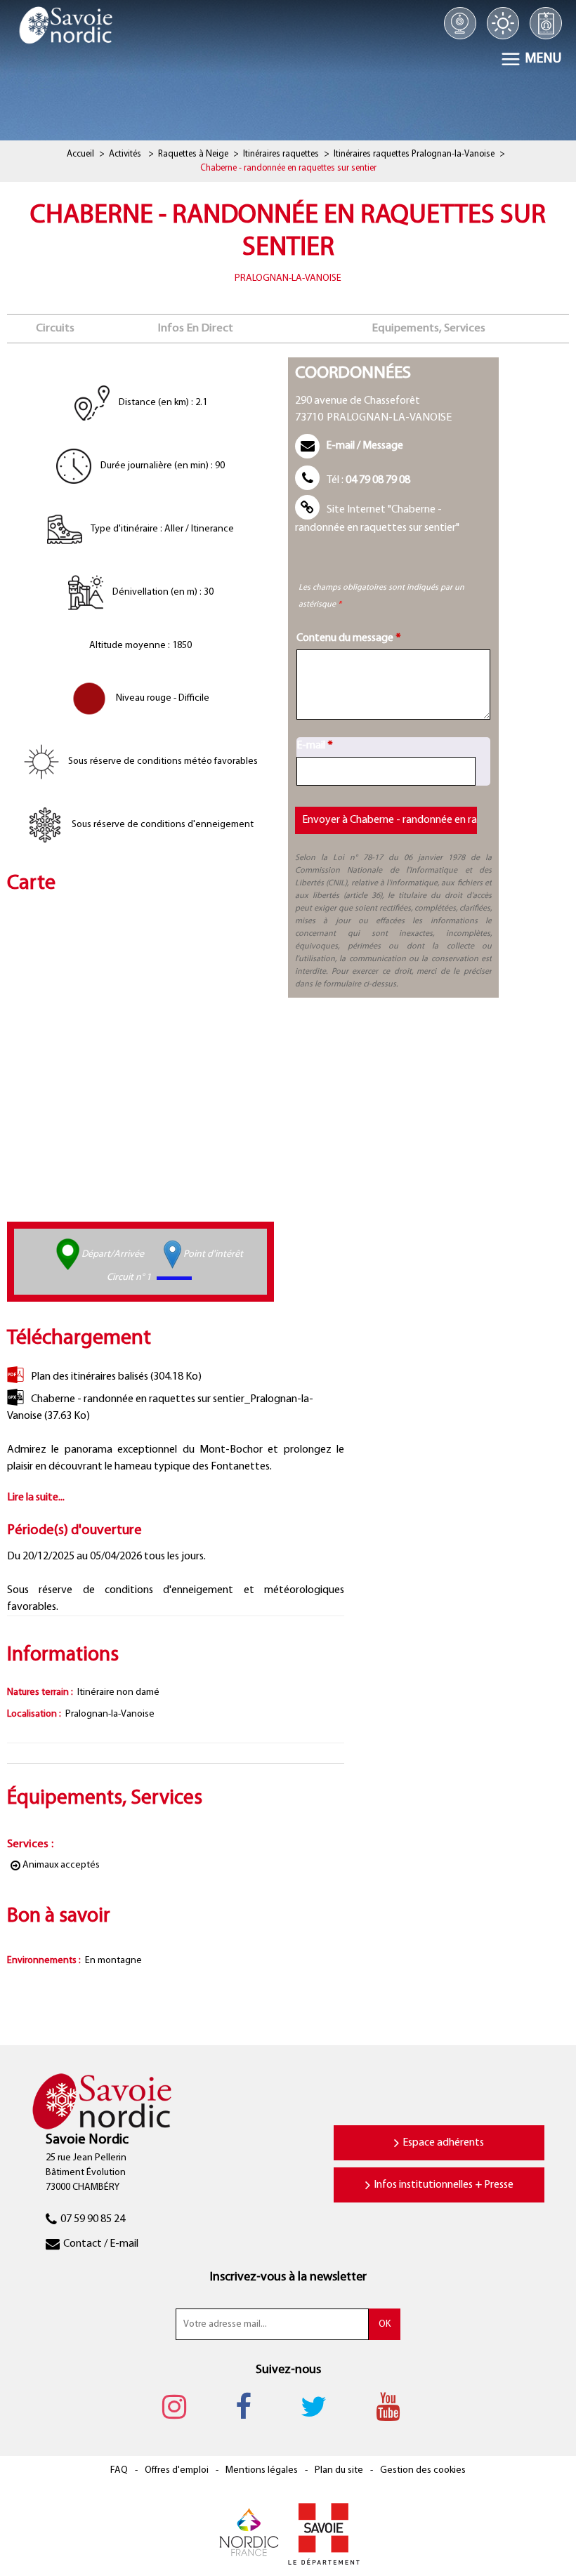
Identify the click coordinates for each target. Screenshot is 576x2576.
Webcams (460, 23)
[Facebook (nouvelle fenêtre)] (250, 2407)
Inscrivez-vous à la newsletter (288, 2278)
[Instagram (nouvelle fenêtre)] (181, 2407)
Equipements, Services (429, 328)
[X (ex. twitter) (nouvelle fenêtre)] (321, 2407)
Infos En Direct (196, 328)
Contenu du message (349, 638)
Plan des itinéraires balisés (116, 1377)
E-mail (315, 746)
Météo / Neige (503, 23)
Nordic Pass (546, 23)
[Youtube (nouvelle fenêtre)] (395, 2407)
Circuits (55, 328)
